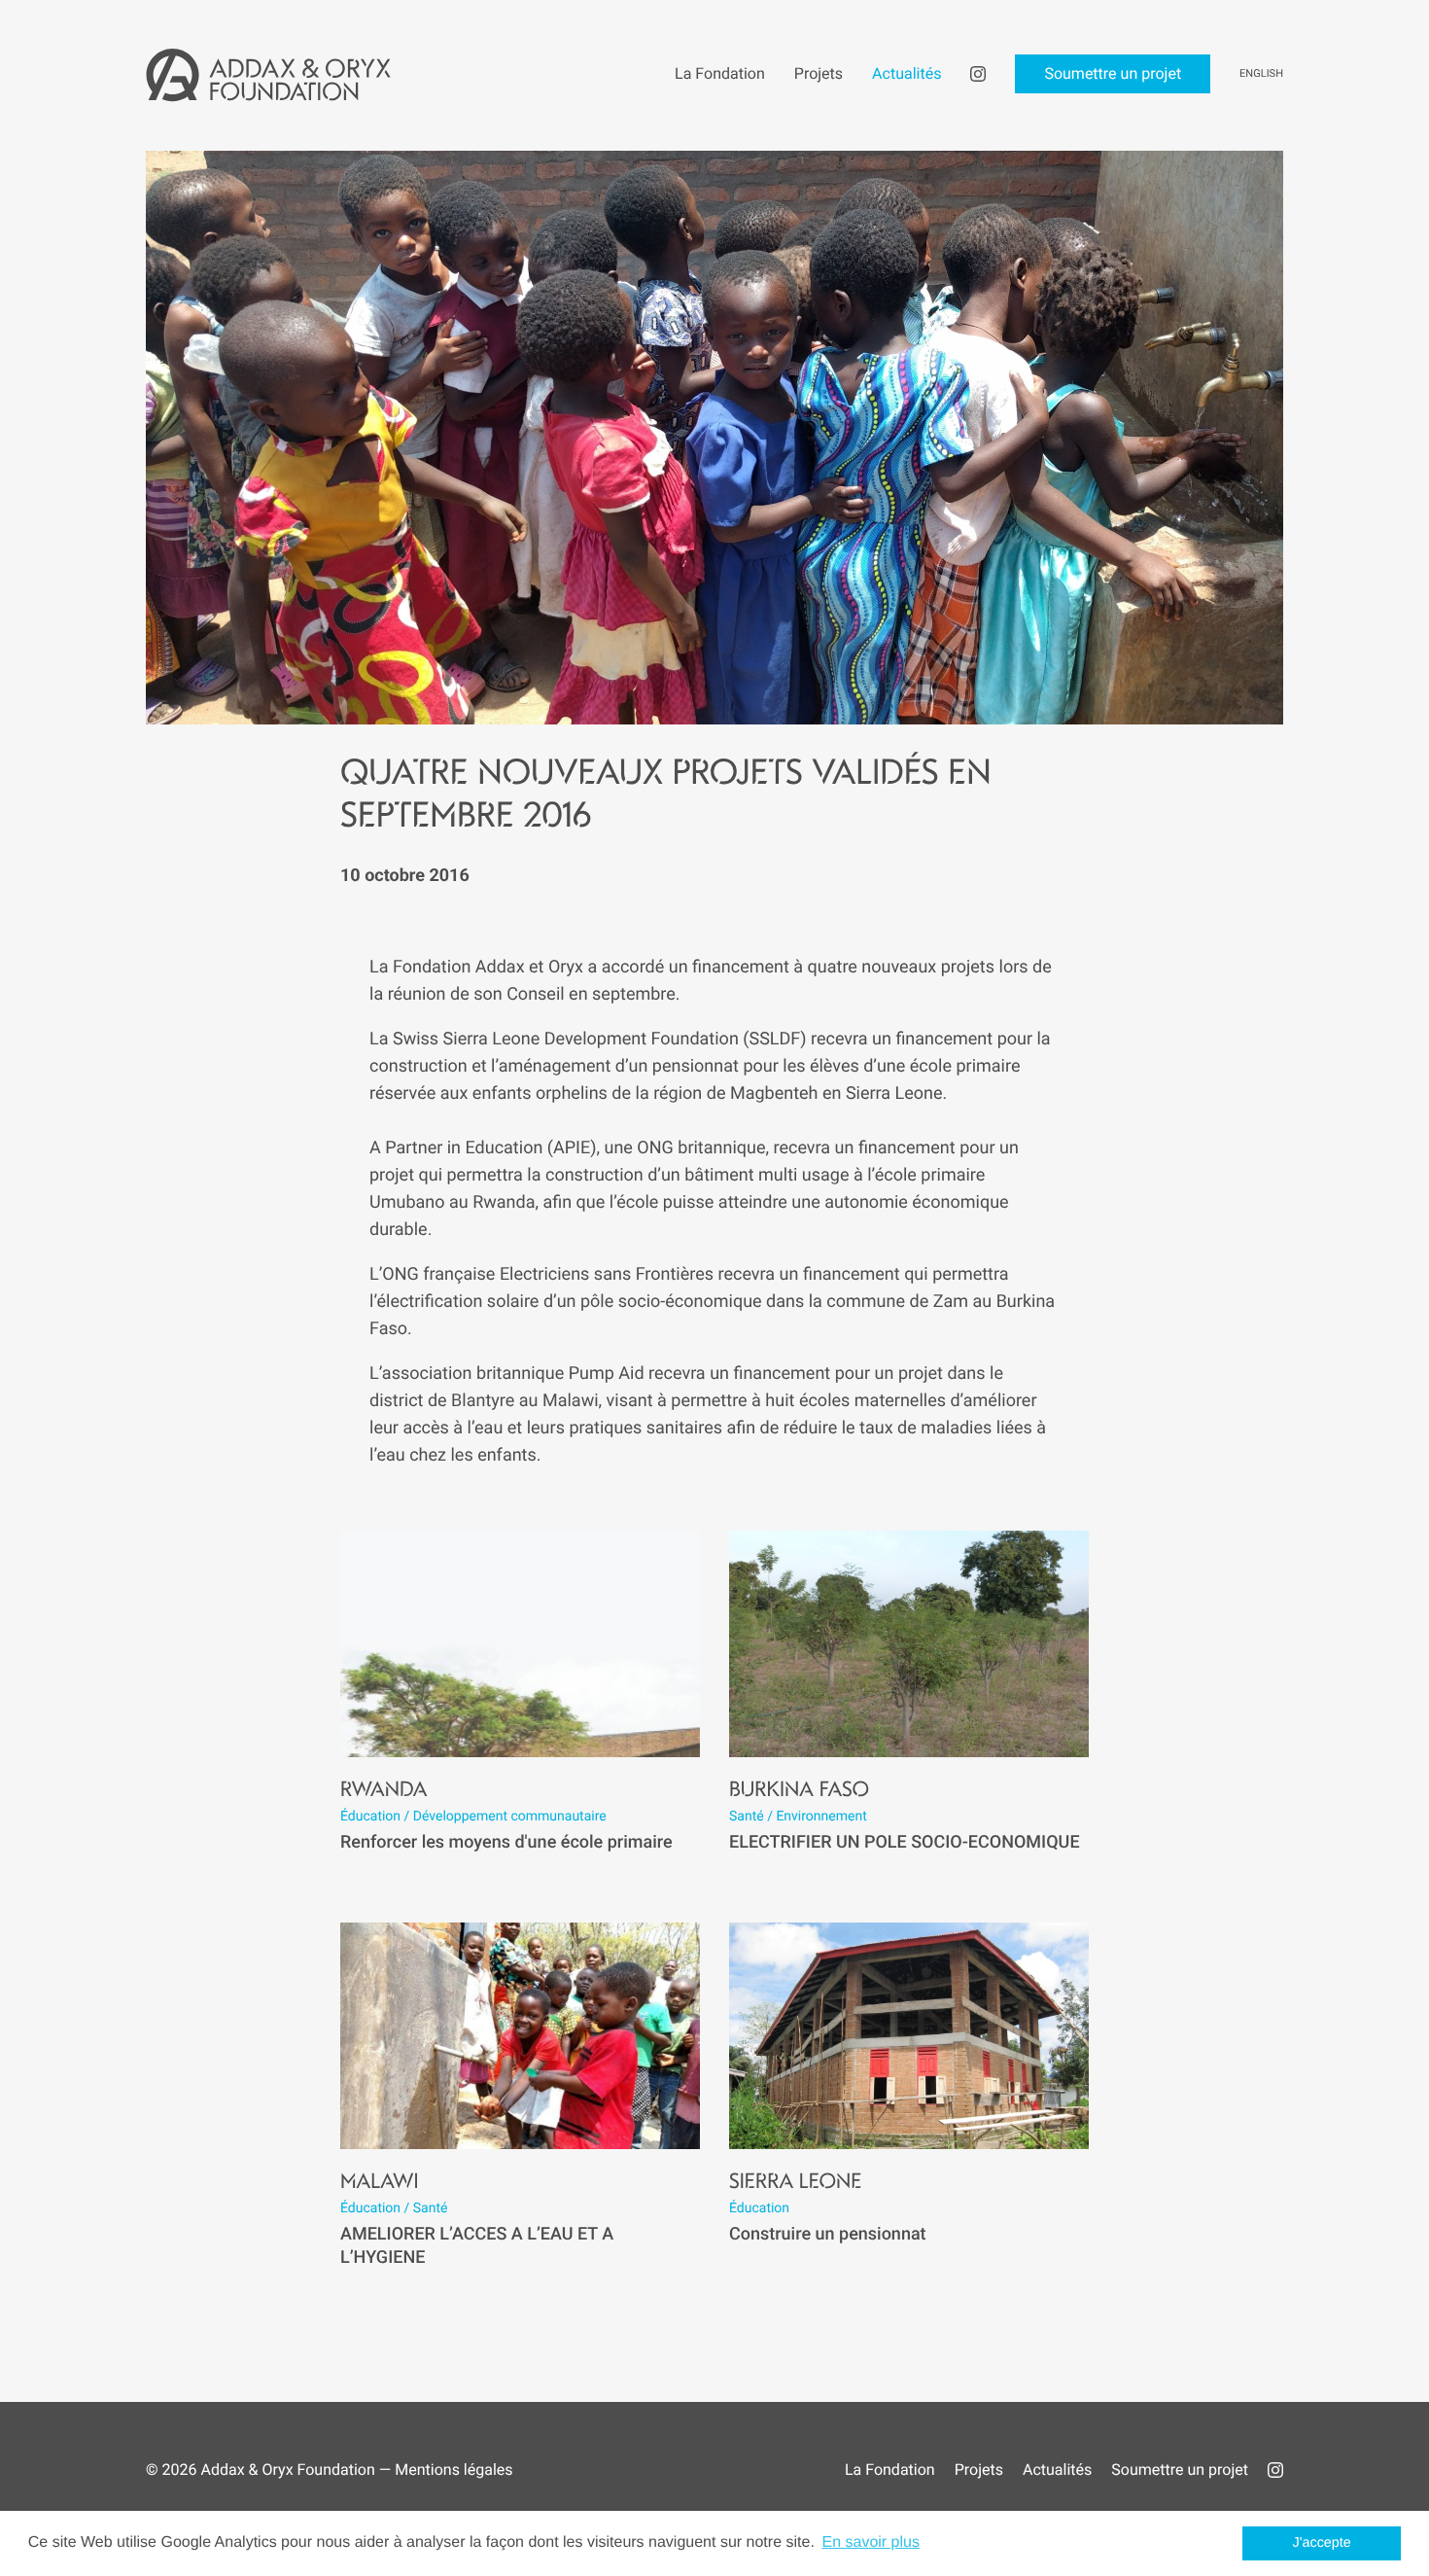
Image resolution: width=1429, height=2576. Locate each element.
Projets (979, 2470)
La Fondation (890, 2470)
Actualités (1057, 2470)
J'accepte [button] (1322, 2543)
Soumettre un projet (1180, 2470)
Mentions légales (453, 2470)
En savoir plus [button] (871, 2542)
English (1261, 73)
